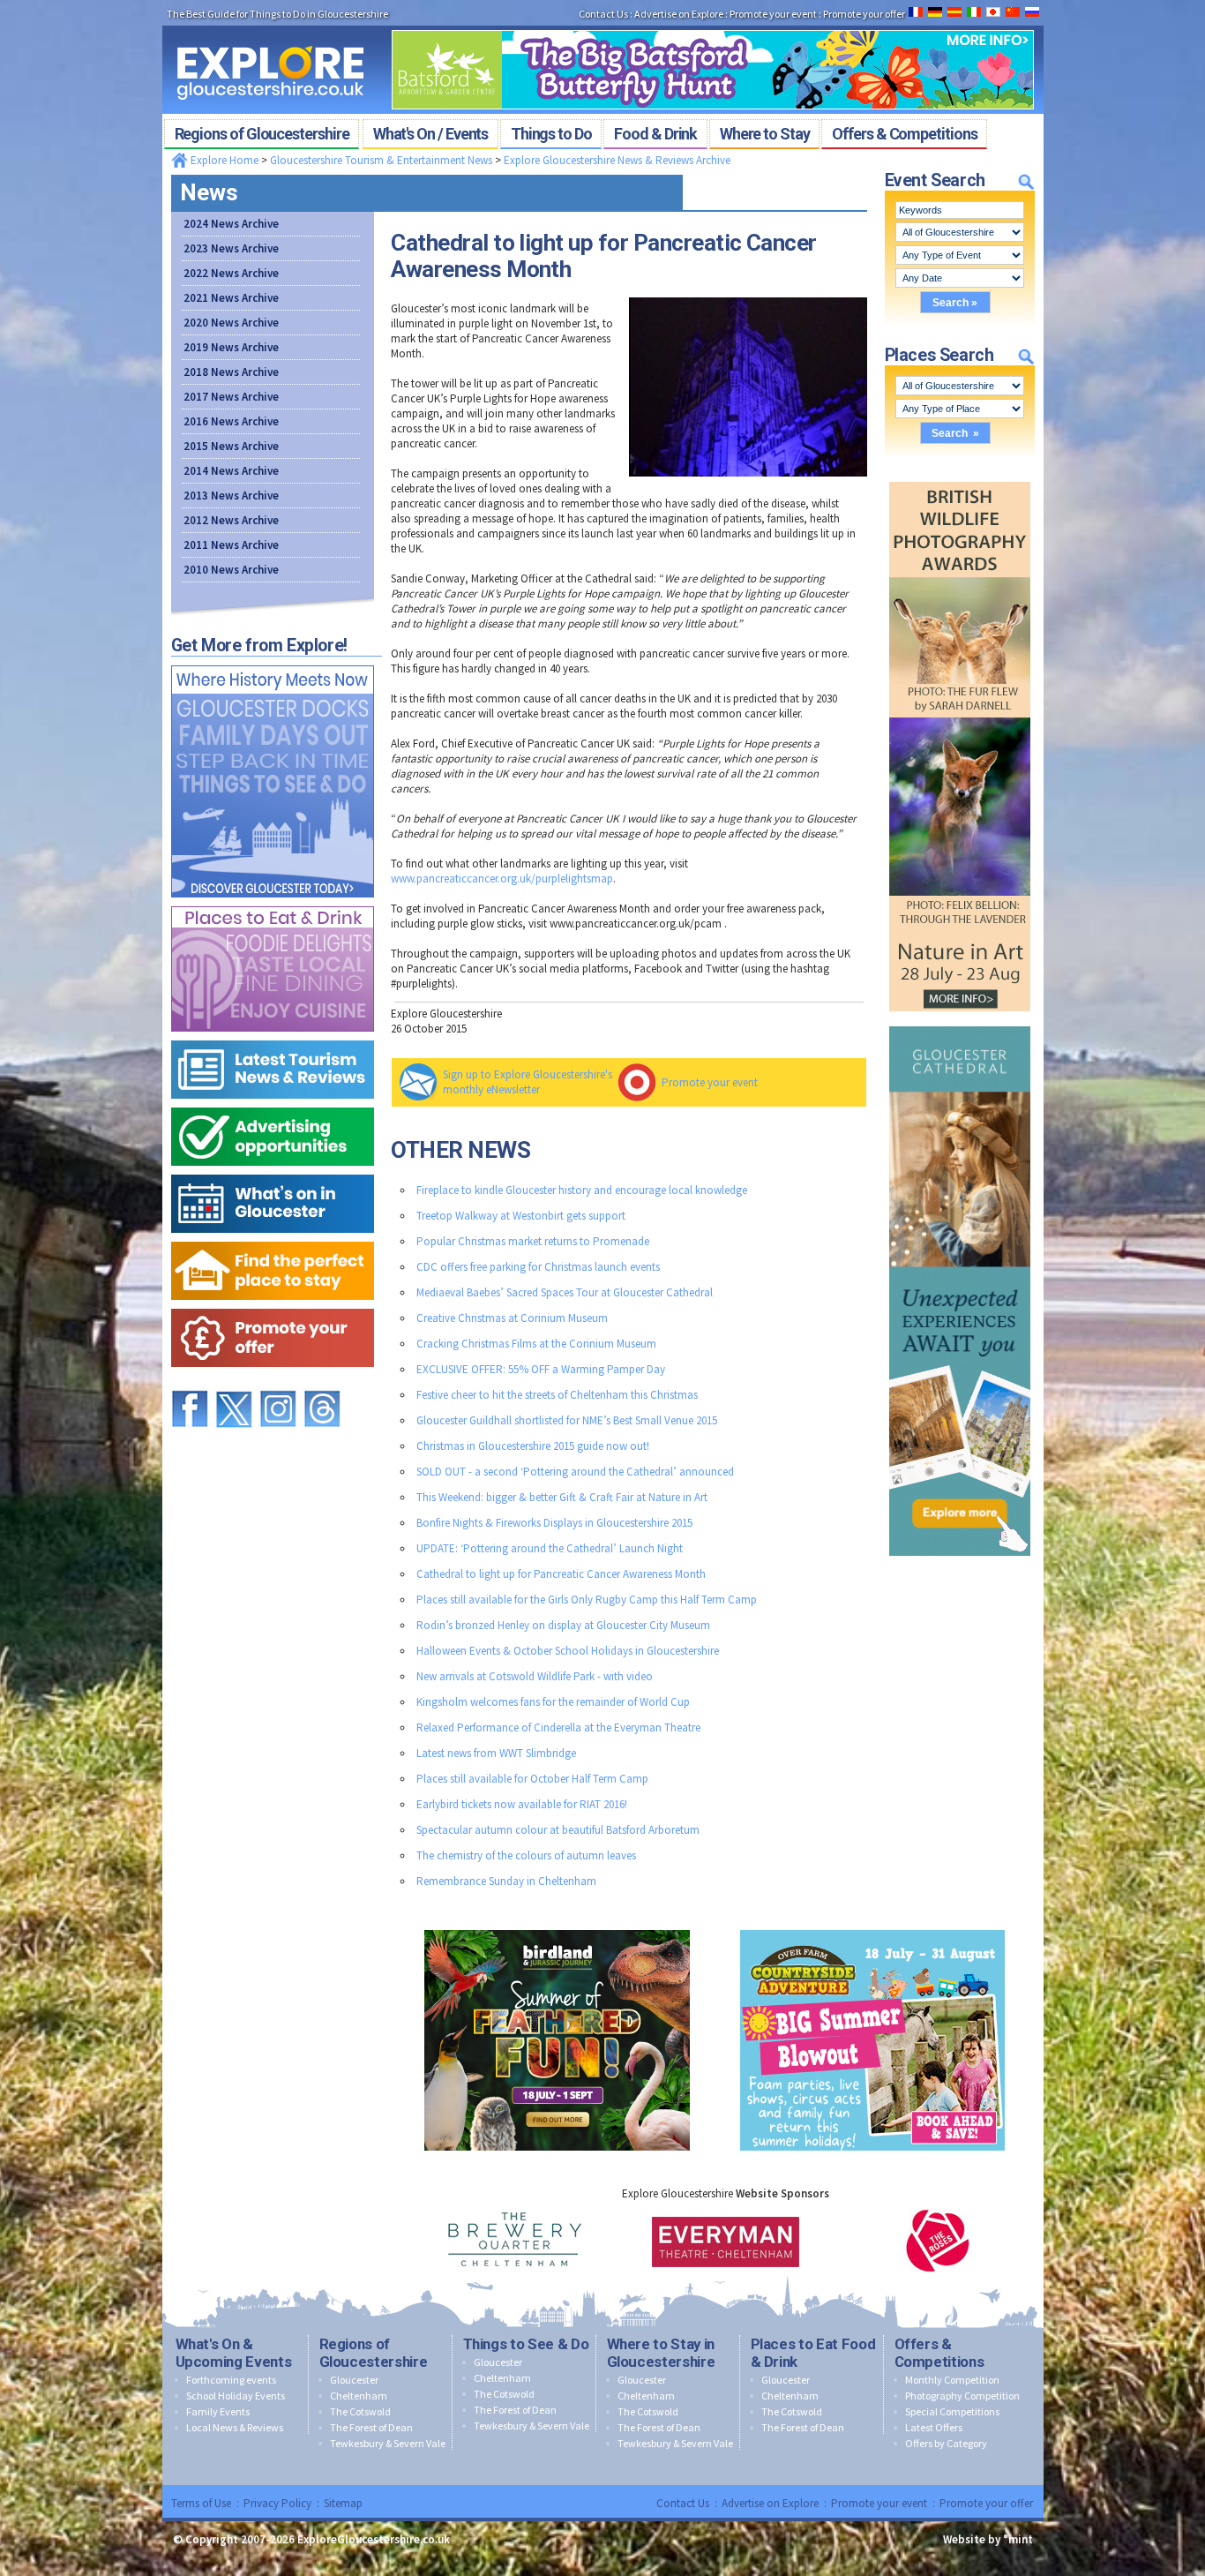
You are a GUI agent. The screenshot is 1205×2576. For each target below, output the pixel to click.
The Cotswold (360, 2411)
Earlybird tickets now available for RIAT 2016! (522, 1804)
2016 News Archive (231, 421)
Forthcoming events (231, 2380)
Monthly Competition (952, 2380)
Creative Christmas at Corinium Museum (512, 1318)
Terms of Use (201, 2503)
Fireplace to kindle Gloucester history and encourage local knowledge (582, 1190)
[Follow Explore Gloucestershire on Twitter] (234, 1382)
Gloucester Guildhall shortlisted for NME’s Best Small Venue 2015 (567, 1420)
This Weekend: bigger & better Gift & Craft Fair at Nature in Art (562, 1497)
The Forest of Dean (371, 2427)
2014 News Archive (231, 471)
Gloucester (354, 2380)
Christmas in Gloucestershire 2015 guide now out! (533, 1446)
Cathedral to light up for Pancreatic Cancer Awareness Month (561, 1574)
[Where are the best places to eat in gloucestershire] (273, 902)
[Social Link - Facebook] (190, 1382)
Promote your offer (986, 2503)
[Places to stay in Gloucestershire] (273, 1238)
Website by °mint (988, 2539)
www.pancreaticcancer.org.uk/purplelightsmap (502, 879)
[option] (514, 2241)
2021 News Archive (231, 298)
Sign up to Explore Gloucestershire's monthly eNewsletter (528, 1082)
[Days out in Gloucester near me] (273, 661)
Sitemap (343, 2503)
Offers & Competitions (939, 2353)
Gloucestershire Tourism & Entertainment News (381, 160)
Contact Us (683, 2503)
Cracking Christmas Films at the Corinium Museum (536, 1344)
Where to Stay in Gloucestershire (661, 2353)
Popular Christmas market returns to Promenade (533, 1241)
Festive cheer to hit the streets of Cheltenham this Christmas (557, 1395)
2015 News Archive (231, 446)
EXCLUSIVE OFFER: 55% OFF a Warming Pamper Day (541, 1369)
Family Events (218, 2411)
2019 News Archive (231, 347)
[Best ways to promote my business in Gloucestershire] (273, 1104)
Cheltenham (359, 2396)
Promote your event (710, 1082)
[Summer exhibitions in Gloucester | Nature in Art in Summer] (960, 478)
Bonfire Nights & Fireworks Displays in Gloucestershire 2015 (554, 1523)
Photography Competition (962, 2396)
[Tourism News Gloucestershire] (273, 1036)
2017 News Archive (231, 397)
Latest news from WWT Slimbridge (496, 1753)
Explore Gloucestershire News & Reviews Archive (617, 160)
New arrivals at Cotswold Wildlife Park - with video (535, 1676)
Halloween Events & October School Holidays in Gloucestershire (568, 1651)
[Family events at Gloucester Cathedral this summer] (960, 1022)
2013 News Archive (231, 496)
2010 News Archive (231, 570)
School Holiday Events (236, 2396)
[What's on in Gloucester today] (273, 1171)
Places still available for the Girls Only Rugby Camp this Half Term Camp (587, 1600)
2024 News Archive (231, 224)
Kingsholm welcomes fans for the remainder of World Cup (553, 1702)
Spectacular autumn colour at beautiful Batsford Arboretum (558, 1830)
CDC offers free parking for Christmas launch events (538, 1267)
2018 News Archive (231, 372)
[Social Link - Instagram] (278, 1382)
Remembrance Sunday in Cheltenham (506, 1881)
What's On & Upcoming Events (234, 2353)
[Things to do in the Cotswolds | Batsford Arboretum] (713, 25)
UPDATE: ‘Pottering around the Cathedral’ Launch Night (550, 1548)
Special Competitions (952, 2411)
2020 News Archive (231, 323)
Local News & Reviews (235, 2427)
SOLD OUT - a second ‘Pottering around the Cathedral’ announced (575, 1472)
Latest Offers (934, 2427)
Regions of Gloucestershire (374, 2353)
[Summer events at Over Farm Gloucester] (872, 1926)
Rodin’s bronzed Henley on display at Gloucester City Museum (563, 1625)
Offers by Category (946, 2443)
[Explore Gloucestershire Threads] (322, 1382)
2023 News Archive (231, 248)
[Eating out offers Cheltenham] (273, 1305)
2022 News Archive (231, 273)
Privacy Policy (277, 2503)
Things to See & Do (526, 2344)
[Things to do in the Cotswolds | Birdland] (557, 1926)
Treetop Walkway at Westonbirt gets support (521, 1216)
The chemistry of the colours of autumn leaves (526, 1855)
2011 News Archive (231, 545)
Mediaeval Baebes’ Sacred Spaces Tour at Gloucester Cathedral (565, 1292)
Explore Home (223, 160)
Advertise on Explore (770, 2503)
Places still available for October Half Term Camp (532, 1779)
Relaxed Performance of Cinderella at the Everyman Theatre (558, 1727)
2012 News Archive (231, 520)
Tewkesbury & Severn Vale (388, 2443)
